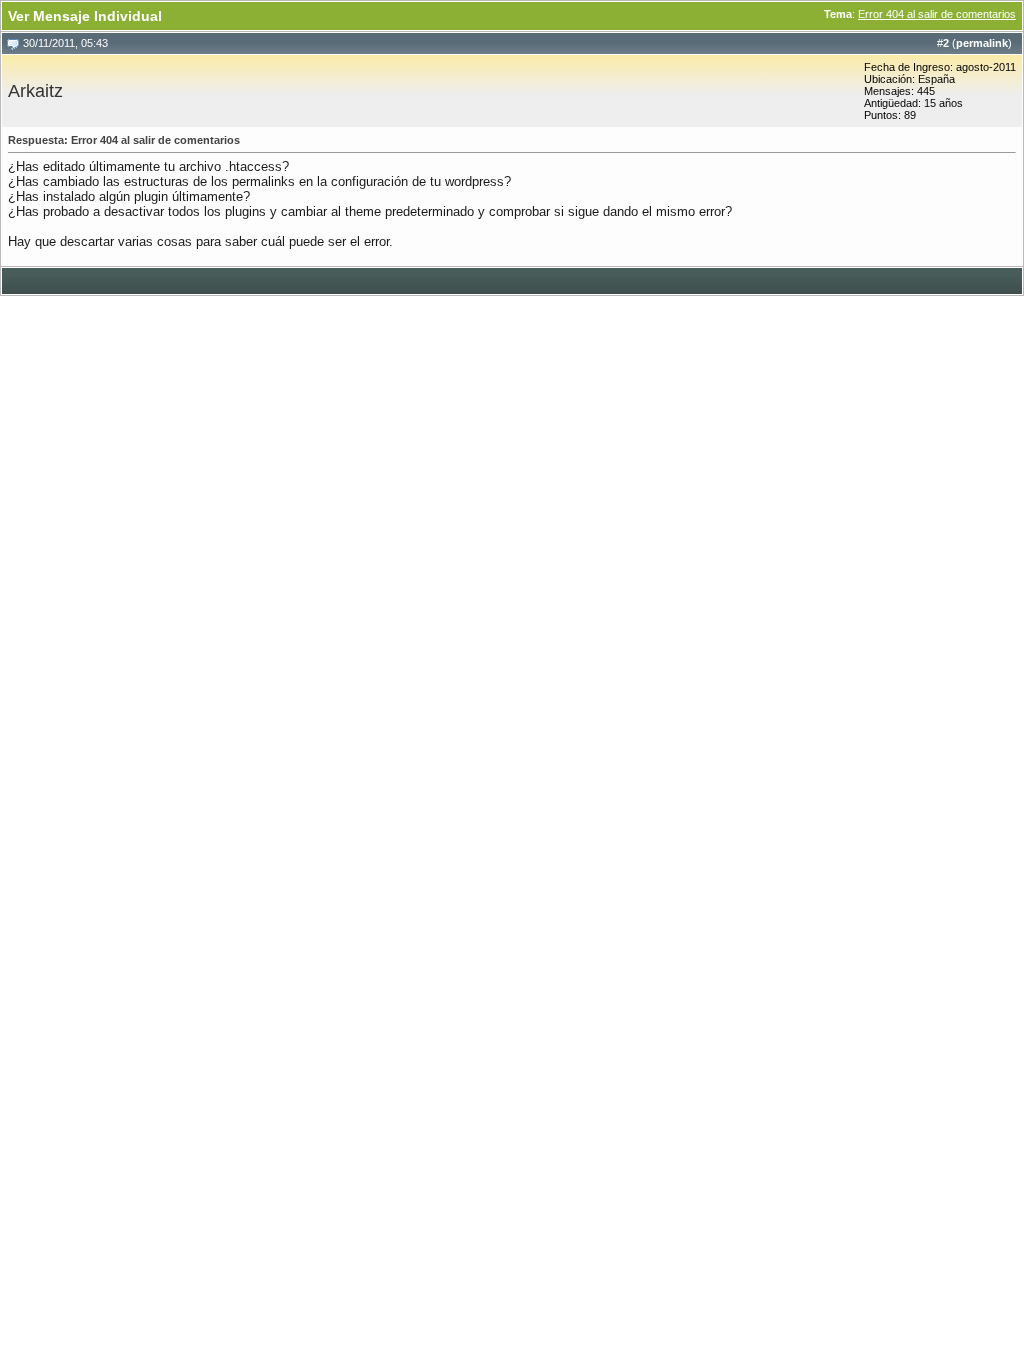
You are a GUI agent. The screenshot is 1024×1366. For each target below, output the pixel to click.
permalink (982, 43)
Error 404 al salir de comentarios (937, 14)
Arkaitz (35, 91)
